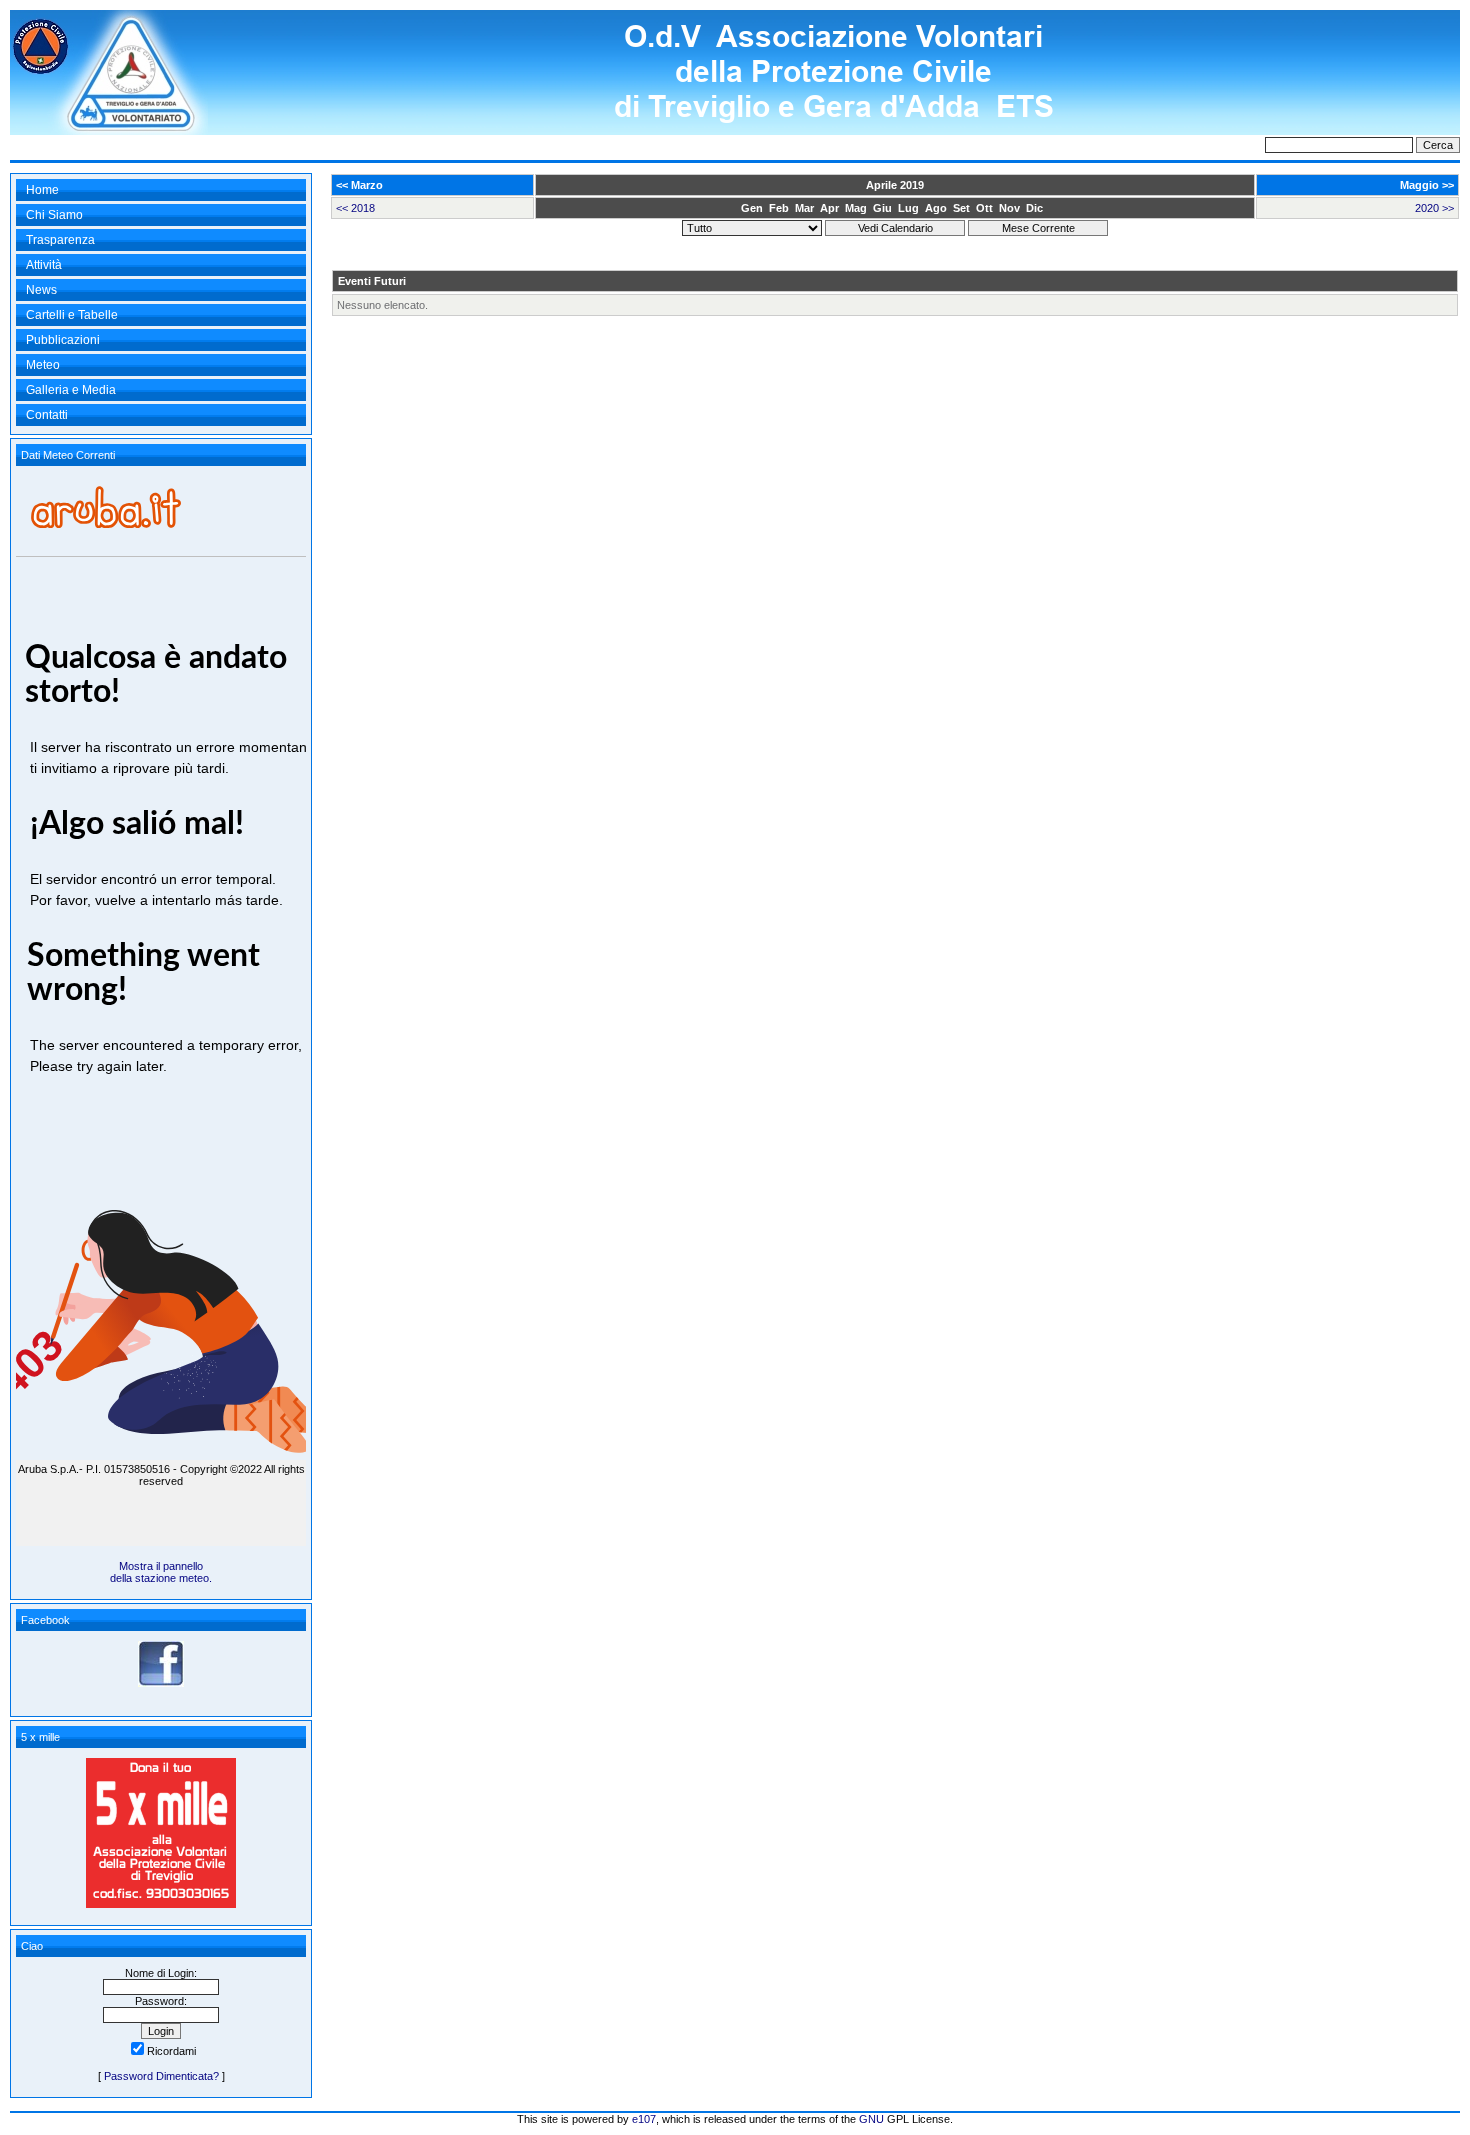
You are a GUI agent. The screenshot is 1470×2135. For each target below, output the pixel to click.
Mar (804, 208)
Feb (779, 208)
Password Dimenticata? (161, 2076)
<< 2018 (355, 208)
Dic (1034, 208)
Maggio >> (1427, 185)
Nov (1009, 208)
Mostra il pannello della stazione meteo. (161, 1572)
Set (961, 208)
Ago (936, 208)
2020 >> (1434, 208)
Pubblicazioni (63, 340)
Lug (908, 208)
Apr (829, 208)
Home (42, 190)
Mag (856, 208)
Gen (752, 208)
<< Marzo (359, 185)
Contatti (47, 415)
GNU (871, 2119)
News (41, 290)
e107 (644, 2119)
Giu (882, 208)
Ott (984, 208)
